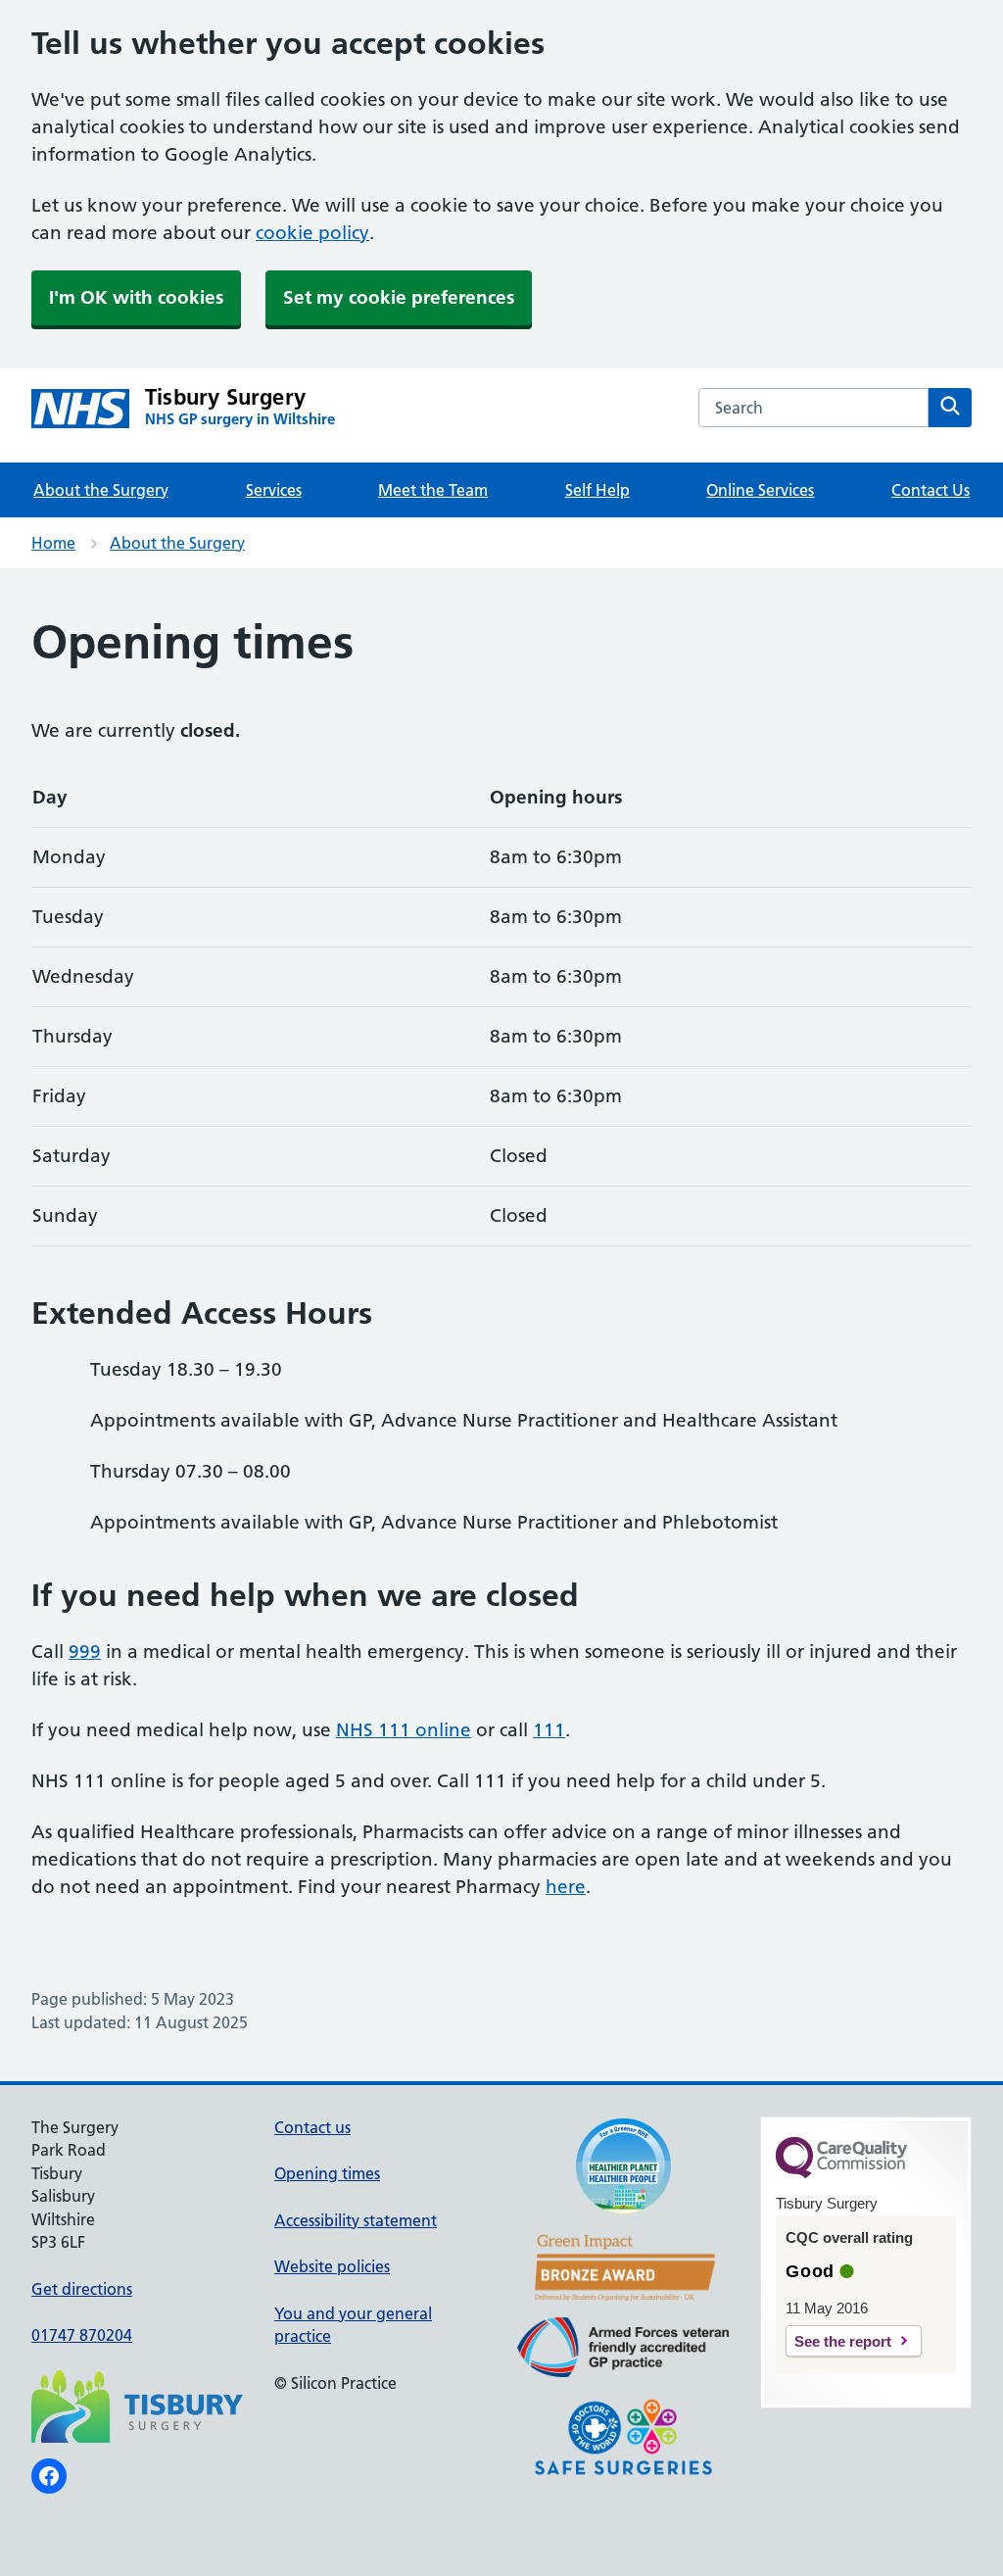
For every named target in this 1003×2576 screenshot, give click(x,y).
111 (549, 1730)
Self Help (597, 490)
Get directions (82, 2289)
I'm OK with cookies (136, 297)
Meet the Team (433, 490)
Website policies (332, 2266)
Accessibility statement (356, 2220)
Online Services (760, 490)
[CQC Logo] (841, 2173)
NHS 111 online (404, 1730)
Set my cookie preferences (399, 297)
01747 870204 (82, 2335)
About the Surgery (101, 490)
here (566, 1887)
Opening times (327, 2173)
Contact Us (931, 490)
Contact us (312, 2127)
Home (53, 543)
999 (85, 1652)
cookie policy (312, 233)
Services (274, 490)
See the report (843, 2341)
